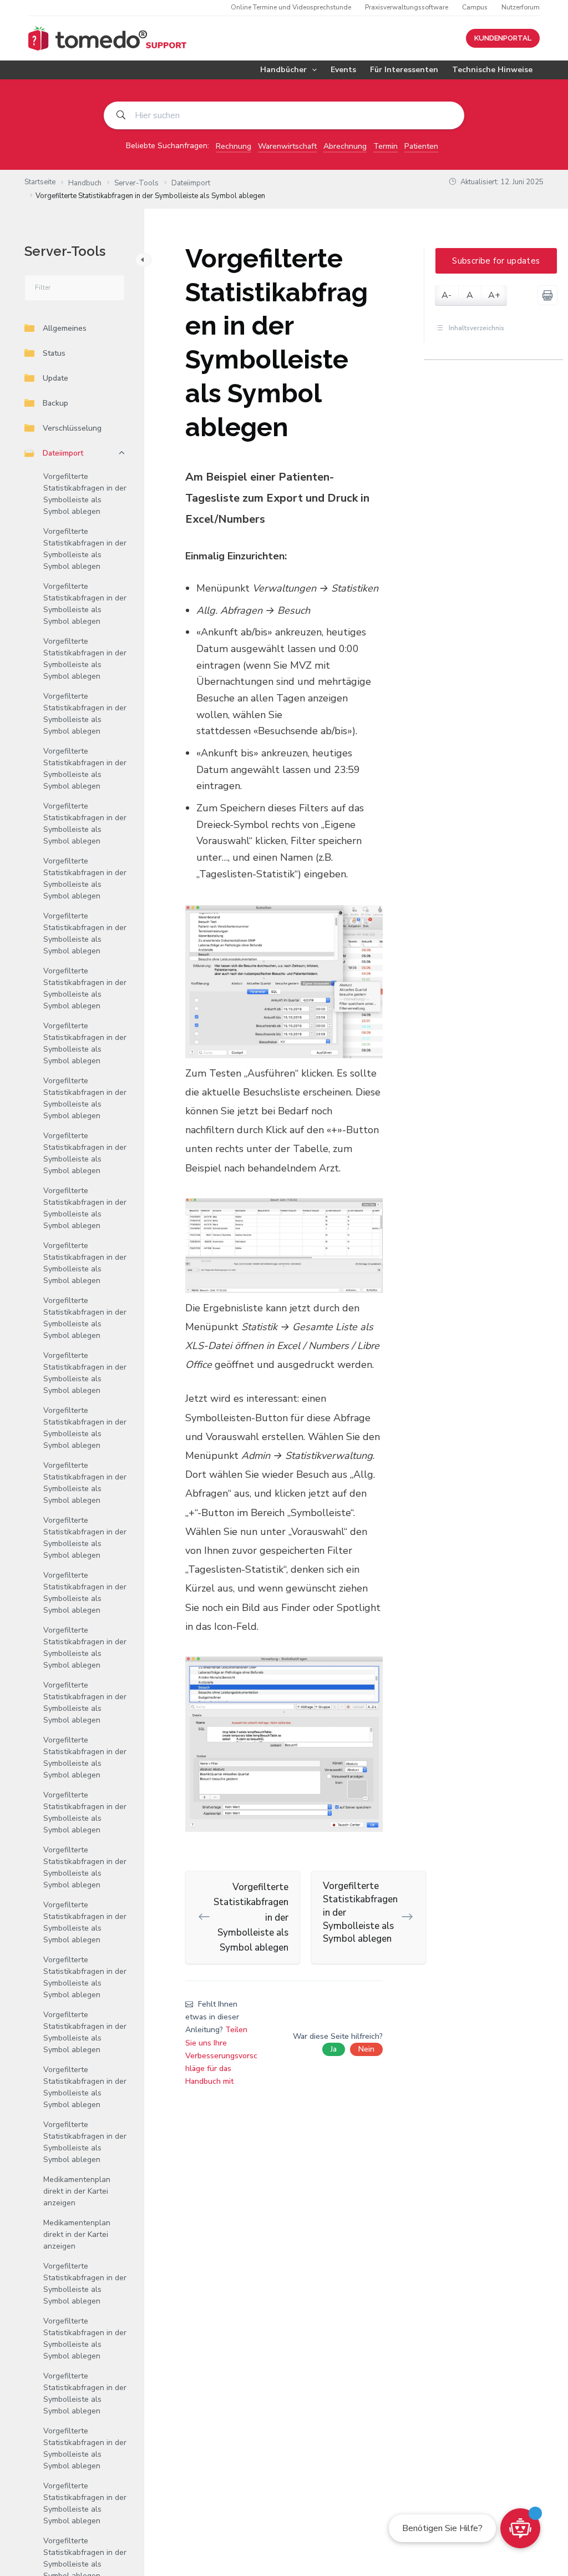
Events (343, 70)
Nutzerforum (521, 7)
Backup (55, 403)
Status (54, 353)
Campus (475, 7)
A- (447, 295)
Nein (366, 2049)
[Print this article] (547, 295)
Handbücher (283, 70)
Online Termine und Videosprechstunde (291, 7)
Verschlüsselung (72, 428)
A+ (494, 295)
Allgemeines (65, 328)
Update (55, 378)
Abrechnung (345, 146)
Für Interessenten (404, 70)
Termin (386, 146)
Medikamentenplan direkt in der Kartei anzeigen (77, 2191)
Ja (334, 2049)
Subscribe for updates (496, 261)
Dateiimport (63, 453)
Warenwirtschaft (287, 146)
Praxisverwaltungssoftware (407, 7)
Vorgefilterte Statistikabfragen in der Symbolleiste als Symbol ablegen (85, 494)
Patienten (421, 146)
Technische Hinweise (492, 70)
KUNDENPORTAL (503, 38)
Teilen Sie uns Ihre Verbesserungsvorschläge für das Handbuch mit (221, 2055)
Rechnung (234, 146)
